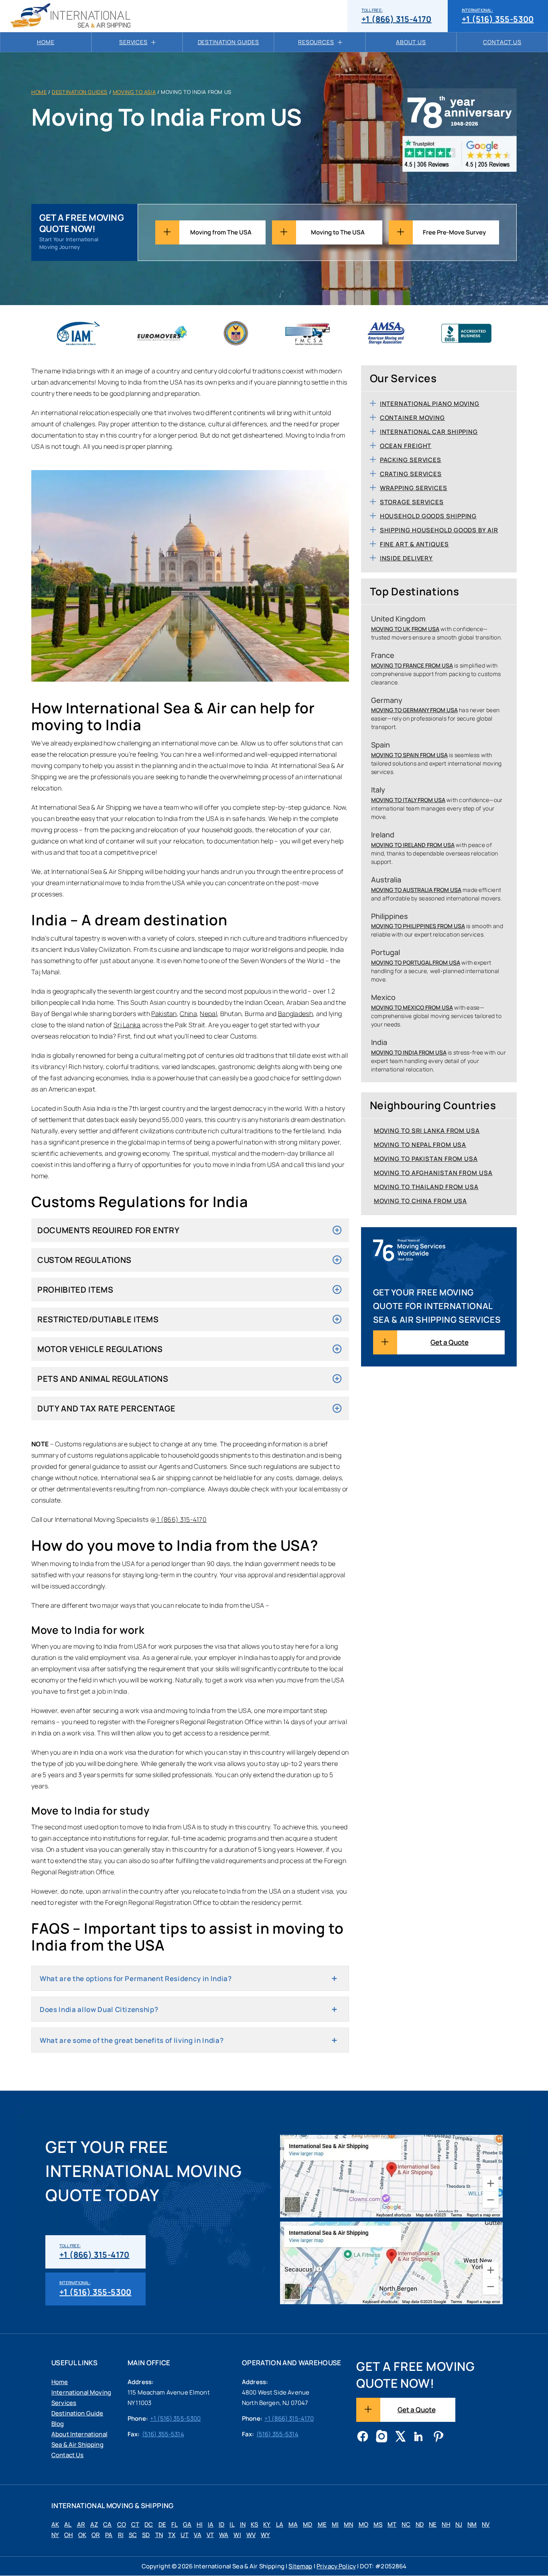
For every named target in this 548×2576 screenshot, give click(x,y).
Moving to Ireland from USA (413, 845)
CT (135, 2525)
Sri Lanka (127, 1025)
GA (187, 2525)
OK (82, 2535)
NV (486, 2525)
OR (96, 2535)
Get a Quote (450, 1342)
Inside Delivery (407, 558)
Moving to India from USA (409, 1052)
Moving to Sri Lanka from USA (427, 1131)
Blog (58, 2424)
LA (280, 2525)
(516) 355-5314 (163, 2434)
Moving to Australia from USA (416, 890)
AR (81, 2525)
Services (133, 42)
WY (265, 2535)
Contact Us (502, 42)
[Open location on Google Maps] (391, 2176)
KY (267, 2525)
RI (121, 2535)
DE (162, 2525)
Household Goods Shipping (428, 516)
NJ (459, 2525)
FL (175, 2525)
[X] (400, 2437)
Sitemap (300, 2566)
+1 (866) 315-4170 (397, 16)
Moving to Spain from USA (409, 755)
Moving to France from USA (412, 665)
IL (232, 2525)
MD (307, 2525)
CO (122, 2525)
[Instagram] (382, 2437)
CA (107, 2525)
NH (446, 2525)
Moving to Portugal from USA (416, 962)
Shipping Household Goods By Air (439, 530)
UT (185, 2535)
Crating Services (411, 474)
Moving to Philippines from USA (418, 926)
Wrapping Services (414, 488)
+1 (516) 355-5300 (498, 16)
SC (133, 2535)
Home (46, 42)
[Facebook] (363, 2437)
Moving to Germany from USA (414, 710)
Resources (316, 42)
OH (68, 2535)
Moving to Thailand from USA (426, 1187)
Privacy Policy (336, 2566)
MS (378, 2525)
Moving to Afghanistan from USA (433, 1173)
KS (254, 2525)
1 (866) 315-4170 (181, 1519)
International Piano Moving (430, 404)
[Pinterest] (438, 2437)
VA (197, 2535)
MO (363, 2525)
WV (251, 2535)
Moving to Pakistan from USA (426, 1159)
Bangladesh (295, 1014)
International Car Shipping (429, 432)
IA (211, 2525)
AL (68, 2525)
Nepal (208, 1014)
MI (335, 2525)
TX (172, 2535)
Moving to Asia (134, 92)
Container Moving (412, 418)
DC (149, 2525)
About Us (411, 42)
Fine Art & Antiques (414, 544)
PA (109, 2535)
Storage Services (412, 502)
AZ (94, 2525)
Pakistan (164, 1014)
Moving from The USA (221, 232)
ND (420, 2525)
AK (55, 2525)
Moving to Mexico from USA (412, 1007)
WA (224, 2535)
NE (433, 2525)
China (188, 1014)
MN (348, 2525)
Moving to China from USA (421, 1201)
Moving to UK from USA (405, 629)
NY (55, 2535)
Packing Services (411, 460)
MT (392, 2525)
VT (210, 2535)
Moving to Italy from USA (408, 800)
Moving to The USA (338, 232)
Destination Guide (77, 2413)
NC (406, 2525)
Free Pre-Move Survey (454, 232)
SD (146, 2535)
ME (322, 2525)
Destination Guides (228, 42)
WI (237, 2535)
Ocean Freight (406, 446)
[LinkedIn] (419, 2437)
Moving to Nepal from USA (420, 1145)
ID (221, 2525)
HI (199, 2525)
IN (243, 2525)
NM (472, 2525)
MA (293, 2525)
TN (159, 2535)
